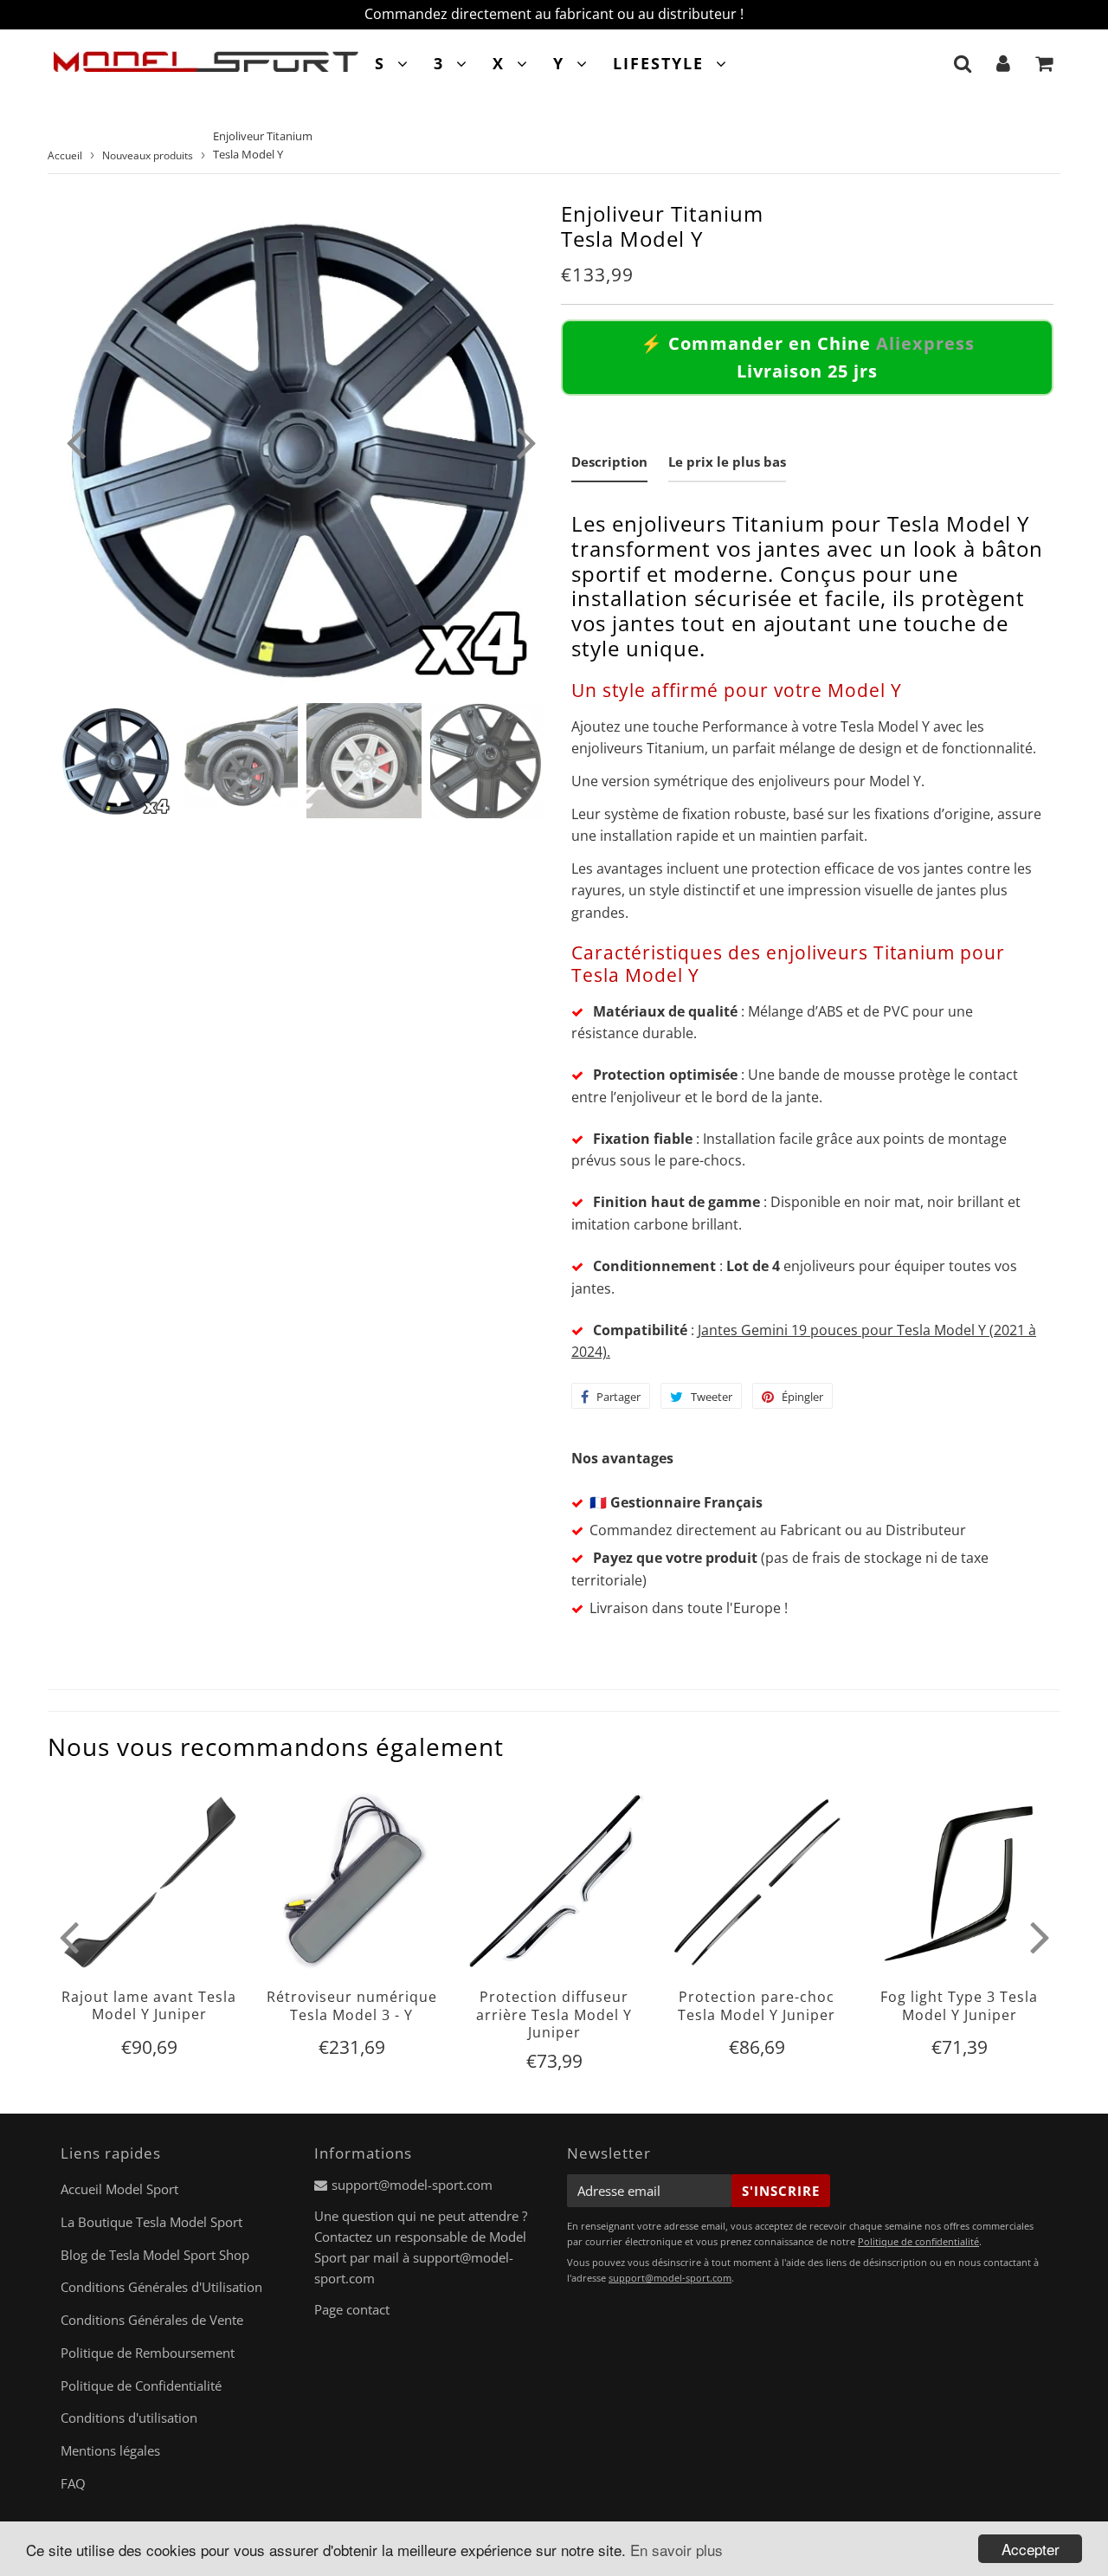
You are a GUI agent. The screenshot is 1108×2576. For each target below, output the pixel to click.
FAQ (73, 2483)
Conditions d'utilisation (129, 2418)
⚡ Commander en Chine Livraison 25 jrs (808, 357)
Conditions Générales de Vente (152, 2320)
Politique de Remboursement (148, 2353)
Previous (75, 442)
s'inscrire (781, 2191)
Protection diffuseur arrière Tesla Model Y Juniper (554, 2014)
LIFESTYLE (658, 63)
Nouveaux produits (148, 155)
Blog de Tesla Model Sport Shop (155, 2255)
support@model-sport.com (412, 2185)
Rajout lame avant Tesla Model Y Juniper (149, 2005)
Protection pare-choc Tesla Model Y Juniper (757, 2005)
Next (526, 442)
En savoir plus (676, 2550)
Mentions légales (110, 2450)
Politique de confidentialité (918, 2241)
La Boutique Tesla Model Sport (151, 2222)
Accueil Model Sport (119, 2189)
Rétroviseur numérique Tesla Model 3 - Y (352, 2005)
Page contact (352, 2309)
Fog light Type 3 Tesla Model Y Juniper (959, 2005)
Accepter (1031, 2549)
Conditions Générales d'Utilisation (161, 2287)
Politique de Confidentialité (141, 2386)
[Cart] (1044, 63)
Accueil (65, 155)
